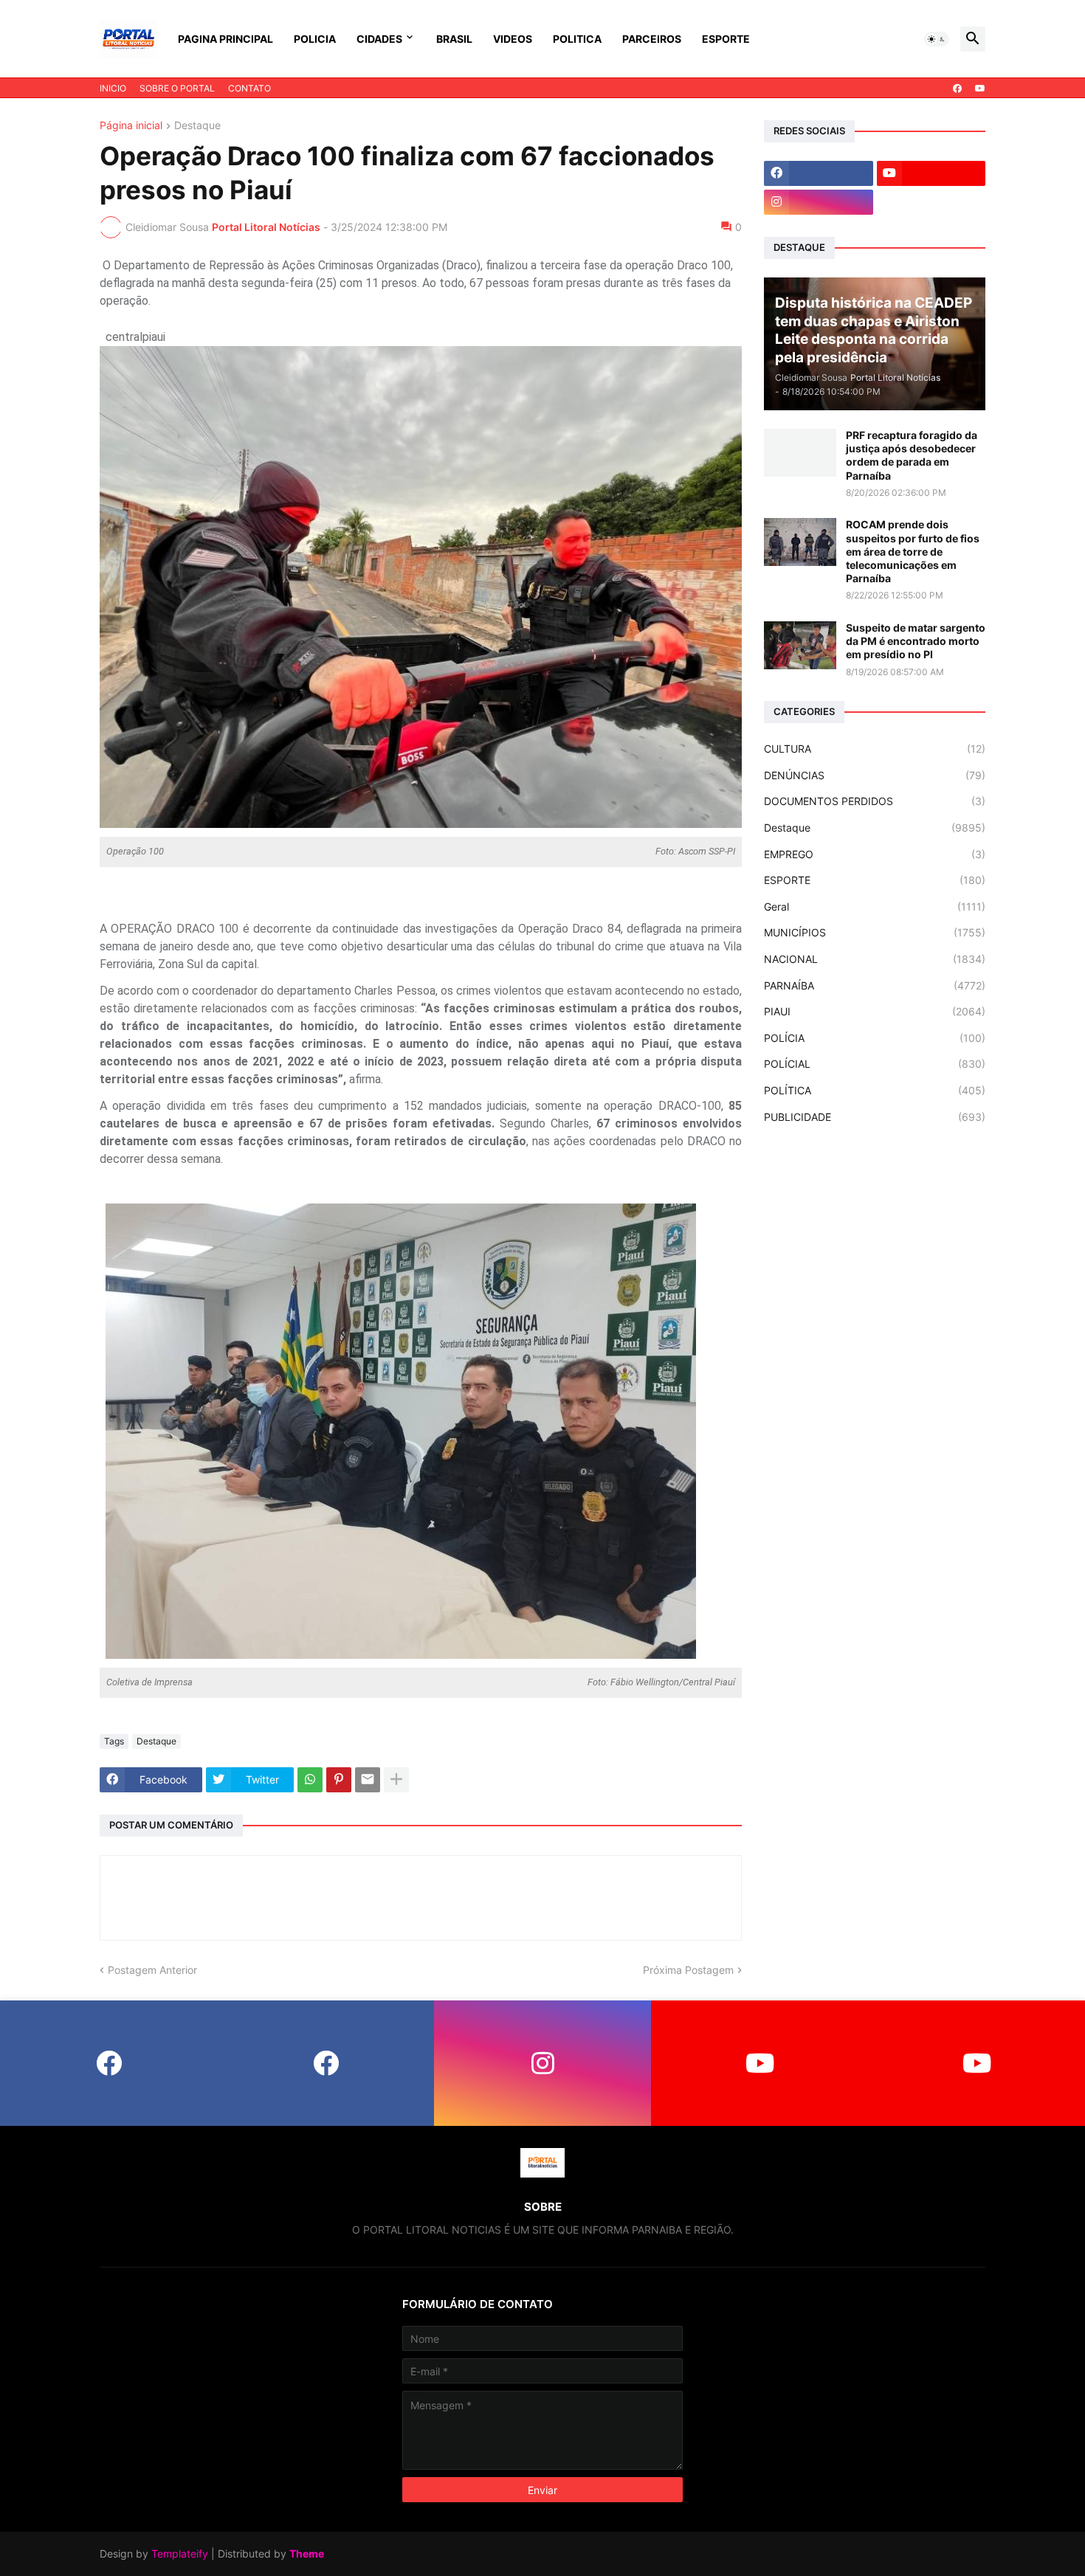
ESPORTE (726, 39)
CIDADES (379, 39)
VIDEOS (513, 39)
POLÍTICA (875, 1090)
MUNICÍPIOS (875, 932)
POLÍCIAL (875, 1064)
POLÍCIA (875, 1038)
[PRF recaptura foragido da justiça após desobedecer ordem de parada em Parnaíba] (800, 453)
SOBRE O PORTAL (177, 88)
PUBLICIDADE (875, 1117)
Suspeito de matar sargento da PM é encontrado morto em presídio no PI (916, 641)
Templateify (180, 2553)
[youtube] (980, 89)
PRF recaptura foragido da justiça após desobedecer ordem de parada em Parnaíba (912, 455)
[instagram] (819, 202)
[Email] (368, 1780)
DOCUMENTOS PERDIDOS (875, 801)
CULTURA (875, 749)
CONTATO (249, 88)
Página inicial (131, 126)
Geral (875, 907)
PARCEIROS (652, 39)
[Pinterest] (339, 1780)
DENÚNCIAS (875, 775)
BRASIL (454, 39)
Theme (307, 2553)
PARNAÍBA (875, 985)
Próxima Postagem (688, 1970)
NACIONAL (875, 959)
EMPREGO (875, 854)
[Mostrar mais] (396, 1780)
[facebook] (957, 89)
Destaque (197, 126)
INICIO (113, 88)
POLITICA (577, 39)
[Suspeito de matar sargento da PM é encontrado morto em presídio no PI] (800, 645)
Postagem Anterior (152, 1970)
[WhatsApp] (310, 1780)
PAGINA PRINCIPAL (225, 39)
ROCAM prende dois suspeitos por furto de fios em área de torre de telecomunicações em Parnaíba (913, 551)
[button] (937, 39)
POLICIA (315, 39)
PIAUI (875, 1011)
